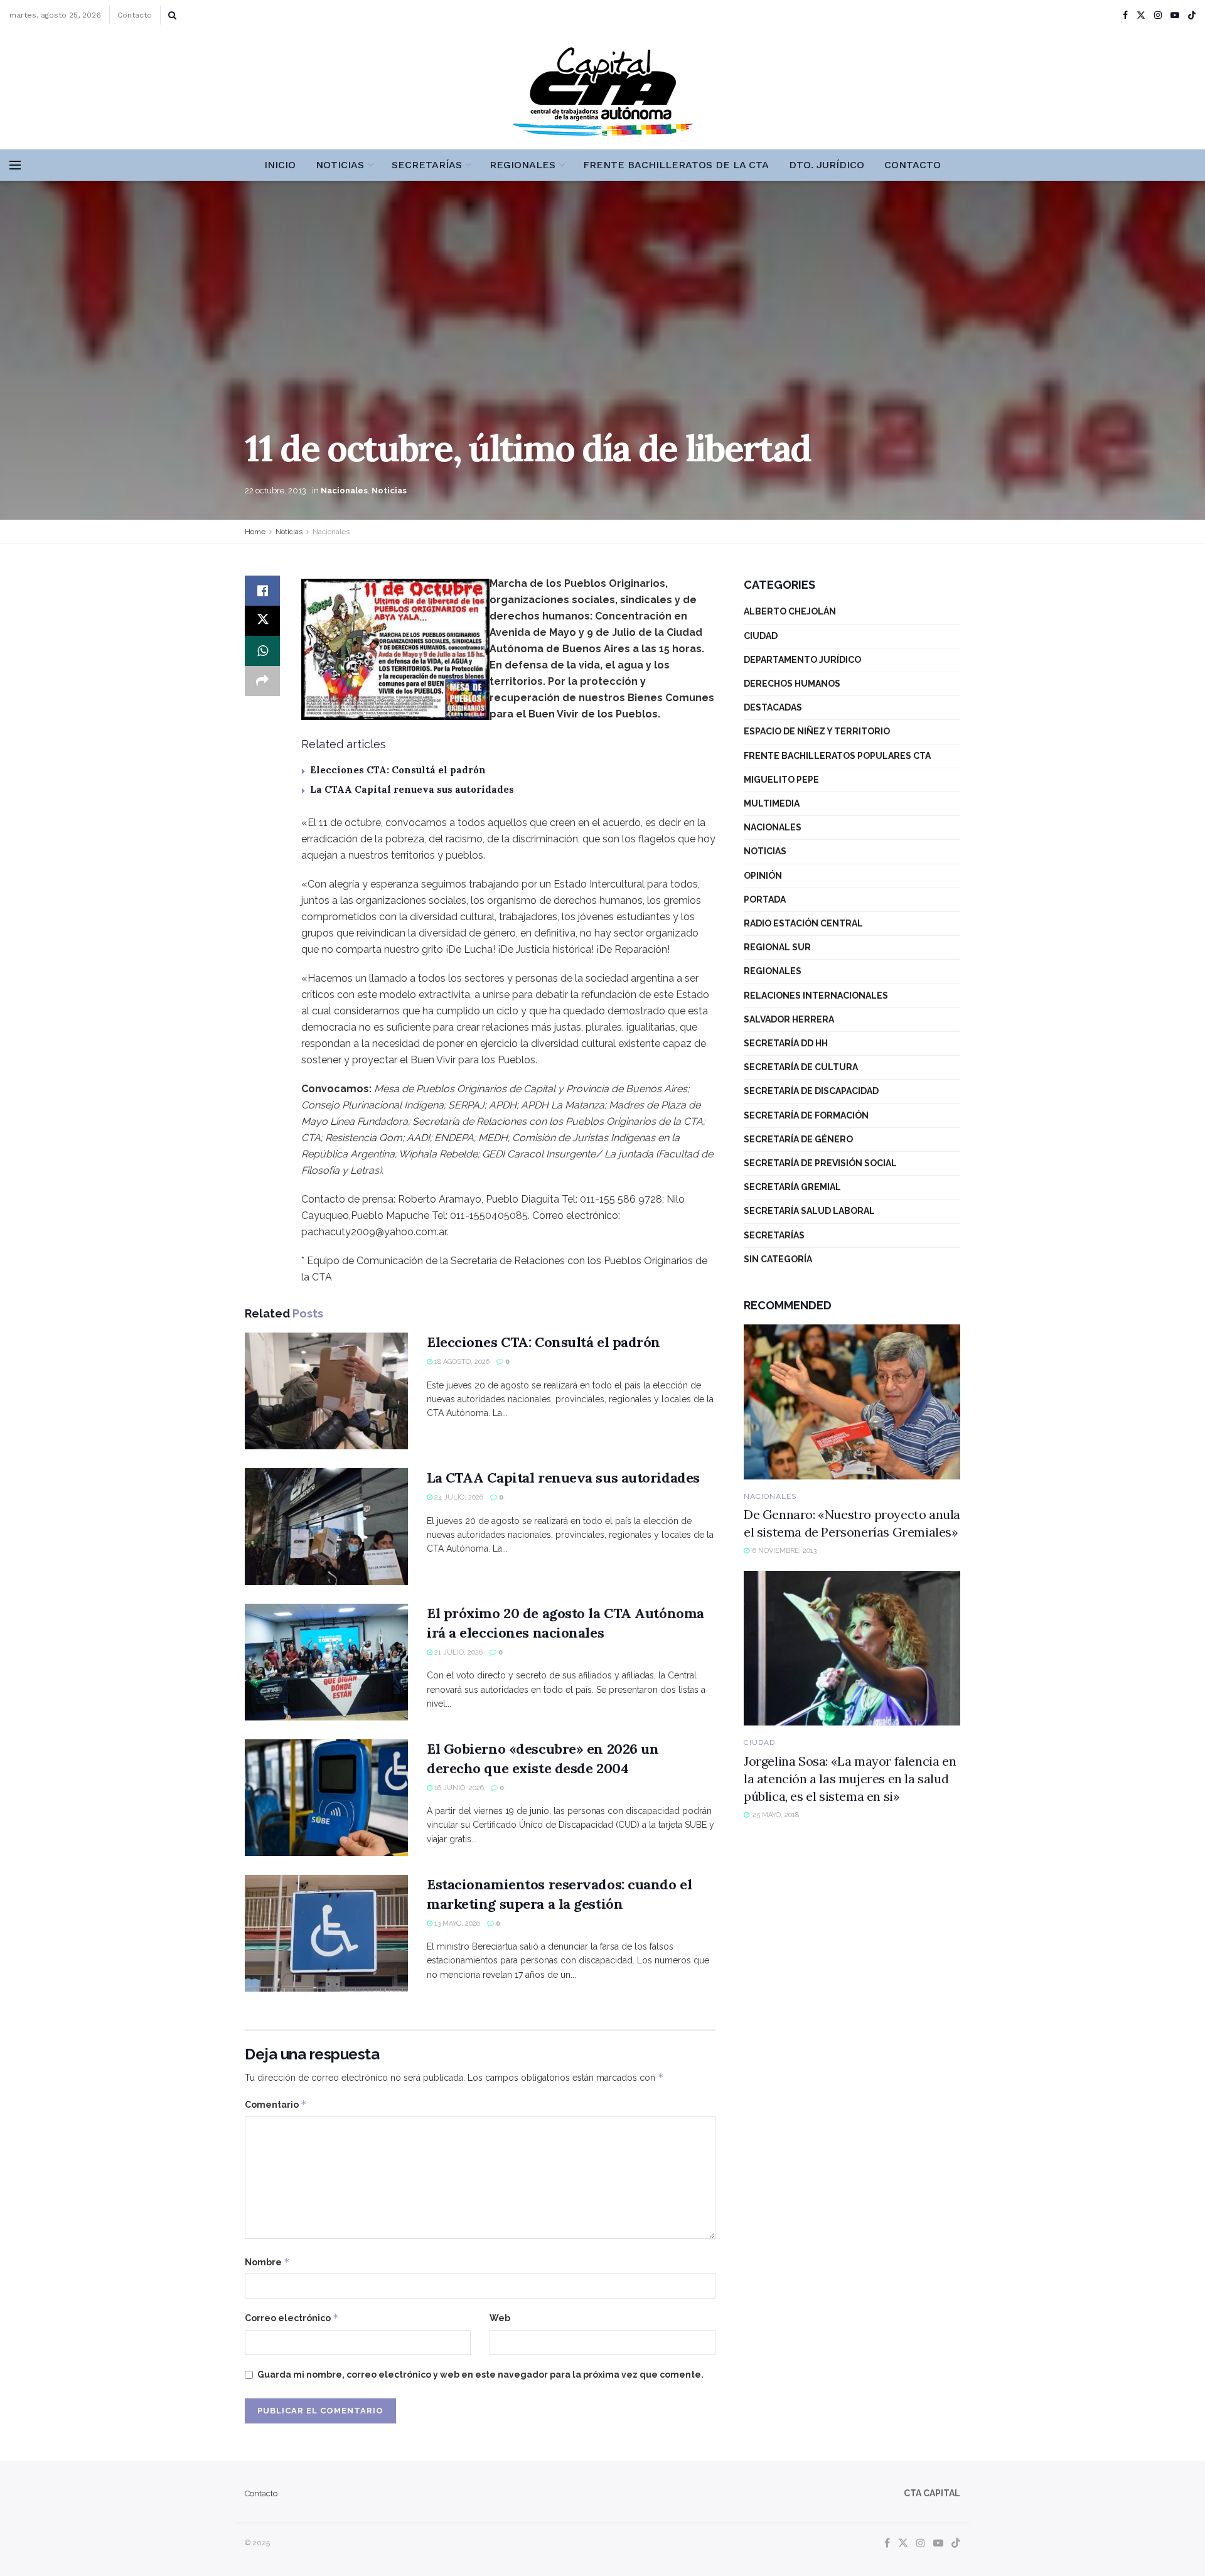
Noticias (340, 165)
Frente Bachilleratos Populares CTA (837, 756)
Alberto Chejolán (790, 611)
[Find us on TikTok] (1192, 16)
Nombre (267, 2262)
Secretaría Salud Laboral (809, 1211)
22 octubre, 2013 (276, 491)
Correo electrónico (292, 2318)
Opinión (763, 876)
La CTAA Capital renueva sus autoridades (412, 789)
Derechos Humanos (792, 684)
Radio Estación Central (803, 923)
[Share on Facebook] (262, 591)
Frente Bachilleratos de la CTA (676, 165)
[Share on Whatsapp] (262, 651)
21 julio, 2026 (458, 1652)
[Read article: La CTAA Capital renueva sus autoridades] (326, 1527)
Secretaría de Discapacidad (811, 1091)
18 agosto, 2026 (461, 1362)
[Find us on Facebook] (1125, 15)
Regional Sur (777, 947)
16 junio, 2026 (458, 1788)
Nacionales (344, 491)
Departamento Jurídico (802, 660)
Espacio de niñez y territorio (817, 731)
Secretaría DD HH (786, 1043)
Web (500, 2318)
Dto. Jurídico (827, 165)
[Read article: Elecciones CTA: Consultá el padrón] (326, 1391)
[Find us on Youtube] (1175, 15)
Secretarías (427, 165)
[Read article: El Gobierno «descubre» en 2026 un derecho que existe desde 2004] (326, 1798)
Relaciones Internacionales (816, 996)
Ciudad (761, 636)
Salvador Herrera (789, 1019)
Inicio (280, 165)
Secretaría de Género (798, 1139)
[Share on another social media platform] (262, 681)
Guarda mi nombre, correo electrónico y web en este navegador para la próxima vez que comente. (480, 2375)
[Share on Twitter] (262, 621)
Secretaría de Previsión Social (820, 1163)
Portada (765, 899)
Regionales (522, 165)
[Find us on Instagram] (1158, 15)
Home (255, 532)
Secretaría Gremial (792, 1187)
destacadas (773, 707)
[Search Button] (172, 15)
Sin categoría (778, 1259)
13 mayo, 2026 (456, 1924)
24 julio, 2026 (458, 1497)
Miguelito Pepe (781, 780)
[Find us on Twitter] (1141, 15)
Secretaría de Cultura (801, 1067)
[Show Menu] (15, 165)
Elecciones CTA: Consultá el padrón (398, 770)
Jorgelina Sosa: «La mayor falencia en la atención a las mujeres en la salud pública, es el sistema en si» (850, 1779)
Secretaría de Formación (806, 1115)
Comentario (276, 2104)
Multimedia (772, 803)
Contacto (135, 15)
